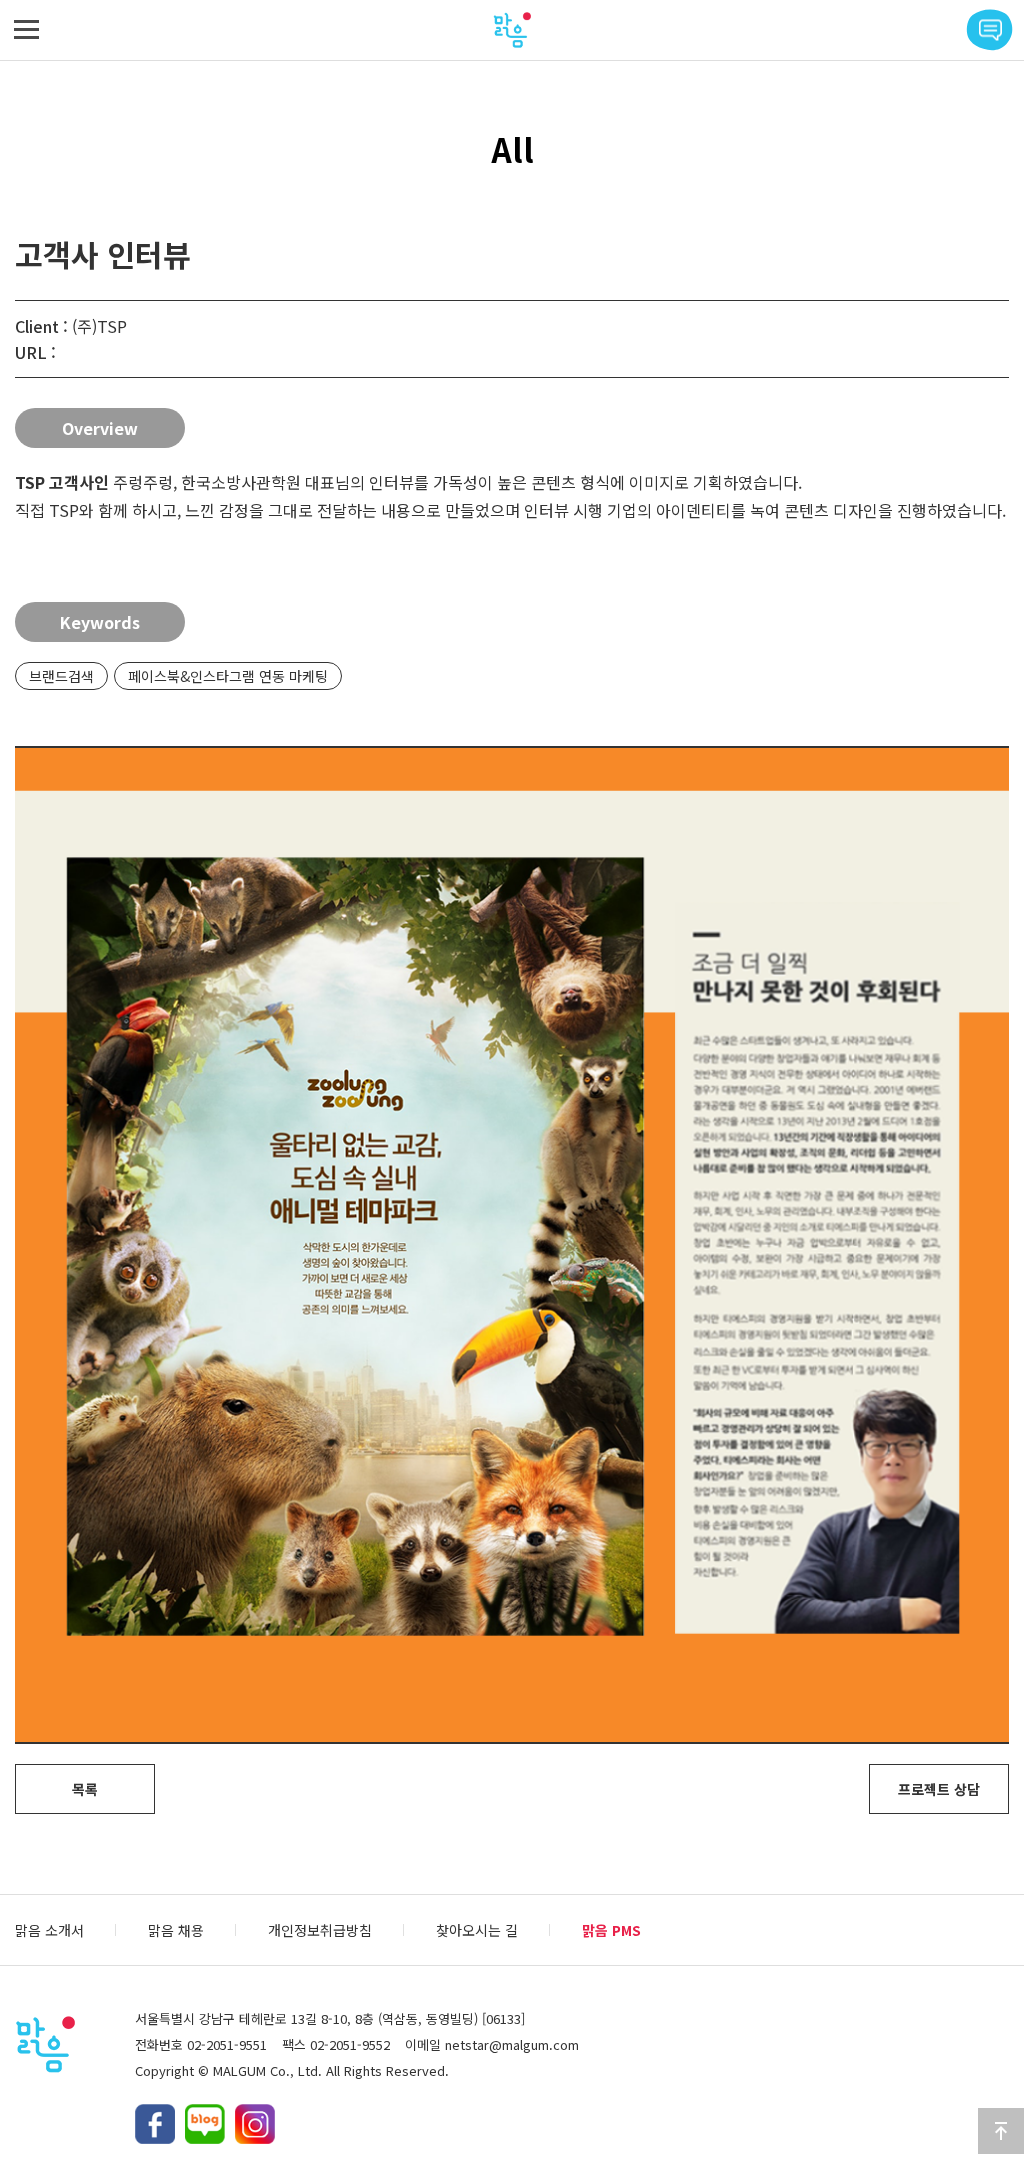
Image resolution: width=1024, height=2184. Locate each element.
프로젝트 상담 (939, 1789)
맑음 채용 (176, 1930)
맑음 (512, 30)
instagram (255, 2124)
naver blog (205, 2124)
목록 (85, 1789)
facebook (155, 2124)
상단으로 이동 (1001, 2131)
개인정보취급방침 (320, 1930)
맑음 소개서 (49, 1930)
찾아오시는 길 (477, 1930)
